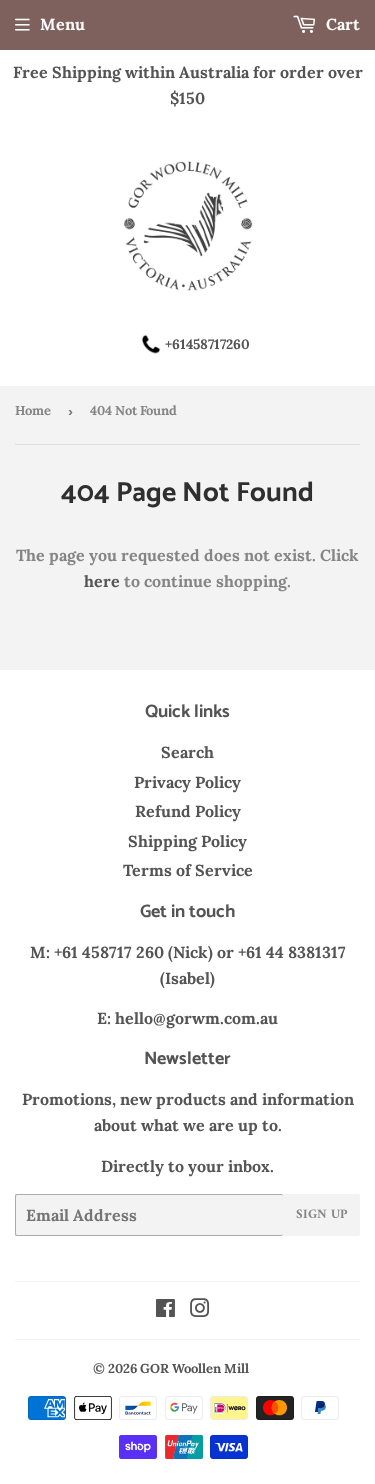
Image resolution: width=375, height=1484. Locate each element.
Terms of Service (188, 870)
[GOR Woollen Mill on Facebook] (165, 1310)
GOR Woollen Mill (194, 1368)
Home (33, 410)
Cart (341, 24)
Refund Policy (188, 811)
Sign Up (321, 1214)
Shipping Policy (187, 841)
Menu (62, 24)
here (102, 581)
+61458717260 (207, 344)
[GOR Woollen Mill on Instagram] (200, 1310)
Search (187, 752)
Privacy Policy (187, 782)
